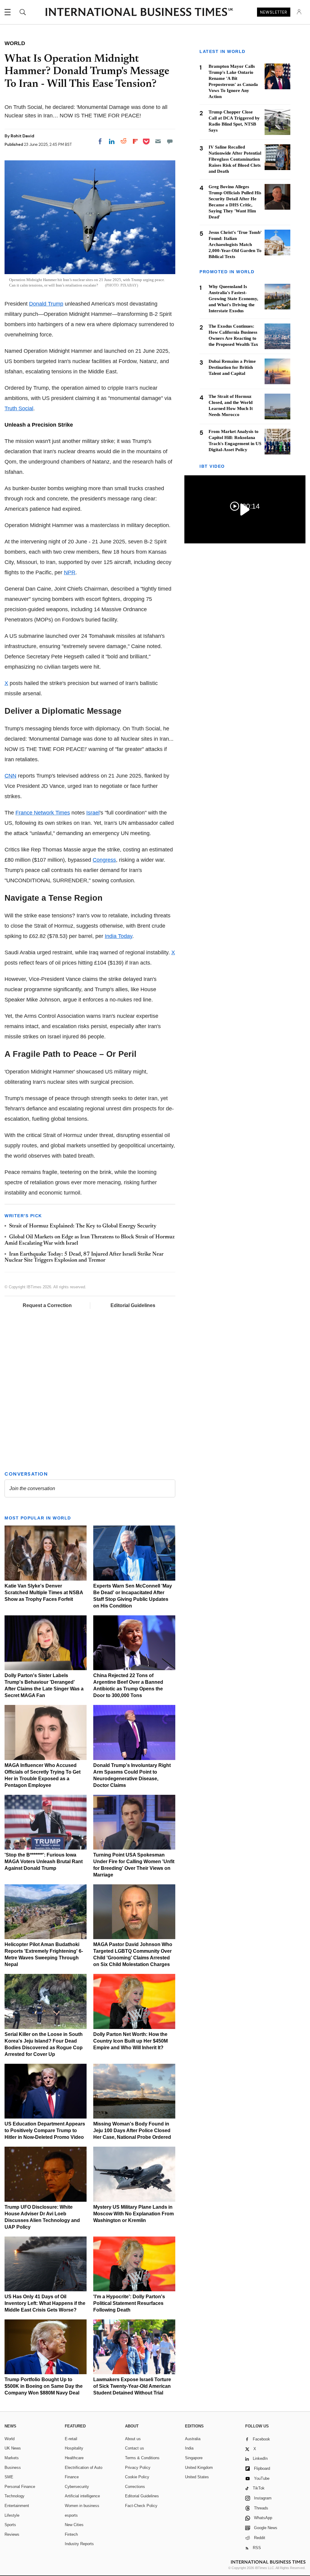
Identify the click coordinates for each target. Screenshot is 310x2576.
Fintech (71, 2534)
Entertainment (17, 2506)
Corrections (135, 2487)
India (189, 2448)
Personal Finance (20, 2487)
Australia (193, 2439)
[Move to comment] (170, 141)
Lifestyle (12, 2515)
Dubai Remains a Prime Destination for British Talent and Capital (232, 367)
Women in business (82, 2506)
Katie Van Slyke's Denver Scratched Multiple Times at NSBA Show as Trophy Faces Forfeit (44, 1593)
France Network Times (43, 813)
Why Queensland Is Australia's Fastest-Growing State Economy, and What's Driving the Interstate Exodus (233, 299)
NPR (70, 572)
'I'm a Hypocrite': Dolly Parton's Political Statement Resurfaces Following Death (129, 2303)
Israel (93, 813)
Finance (72, 2477)
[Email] (158, 141)
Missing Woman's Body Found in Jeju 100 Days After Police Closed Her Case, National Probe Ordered (132, 2130)
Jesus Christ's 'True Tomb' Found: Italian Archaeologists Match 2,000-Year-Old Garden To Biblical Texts (235, 244)
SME (9, 2477)
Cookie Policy (137, 2477)
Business (13, 2468)
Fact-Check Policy (141, 2506)
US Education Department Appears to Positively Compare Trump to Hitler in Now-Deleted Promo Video (45, 2130)
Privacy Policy (138, 2468)
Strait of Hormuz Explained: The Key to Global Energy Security (83, 1226)
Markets (12, 2458)
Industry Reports (79, 2544)
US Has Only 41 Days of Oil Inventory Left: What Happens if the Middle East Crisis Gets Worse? (45, 2303)
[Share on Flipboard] (135, 141)
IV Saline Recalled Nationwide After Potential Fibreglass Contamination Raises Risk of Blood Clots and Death (235, 159)
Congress (104, 860)
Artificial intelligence (82, 2496)
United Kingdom (199, 2468)
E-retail (71, 2439)
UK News (13, 2448)
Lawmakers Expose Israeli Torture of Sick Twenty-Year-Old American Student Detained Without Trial (132, 2386)
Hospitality (74, 2448)
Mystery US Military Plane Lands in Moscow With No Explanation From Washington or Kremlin (134, 2214)
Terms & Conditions (142, 2458)
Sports (10, 2525)
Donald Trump (46, 304)
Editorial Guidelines (133, 1305)
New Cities (74, 2525)
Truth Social (19, 408)
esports (71, 2515)
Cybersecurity (77, 2487)
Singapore (194, 2458)
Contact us (135, 2448)
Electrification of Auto (84, 2468)
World (10, 2439)
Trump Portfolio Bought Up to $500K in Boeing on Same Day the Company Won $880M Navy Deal (44, 2386)
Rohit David (22, 136)
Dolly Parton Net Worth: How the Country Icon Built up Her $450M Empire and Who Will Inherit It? (130, 2041)
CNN (10, 776)
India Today (119, 936)
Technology (15, 2496)
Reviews (12, 2534)
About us (133, 2439)
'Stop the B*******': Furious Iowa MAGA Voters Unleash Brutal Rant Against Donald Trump (44, 1862)
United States (197, 2477)
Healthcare (74, 2458)
